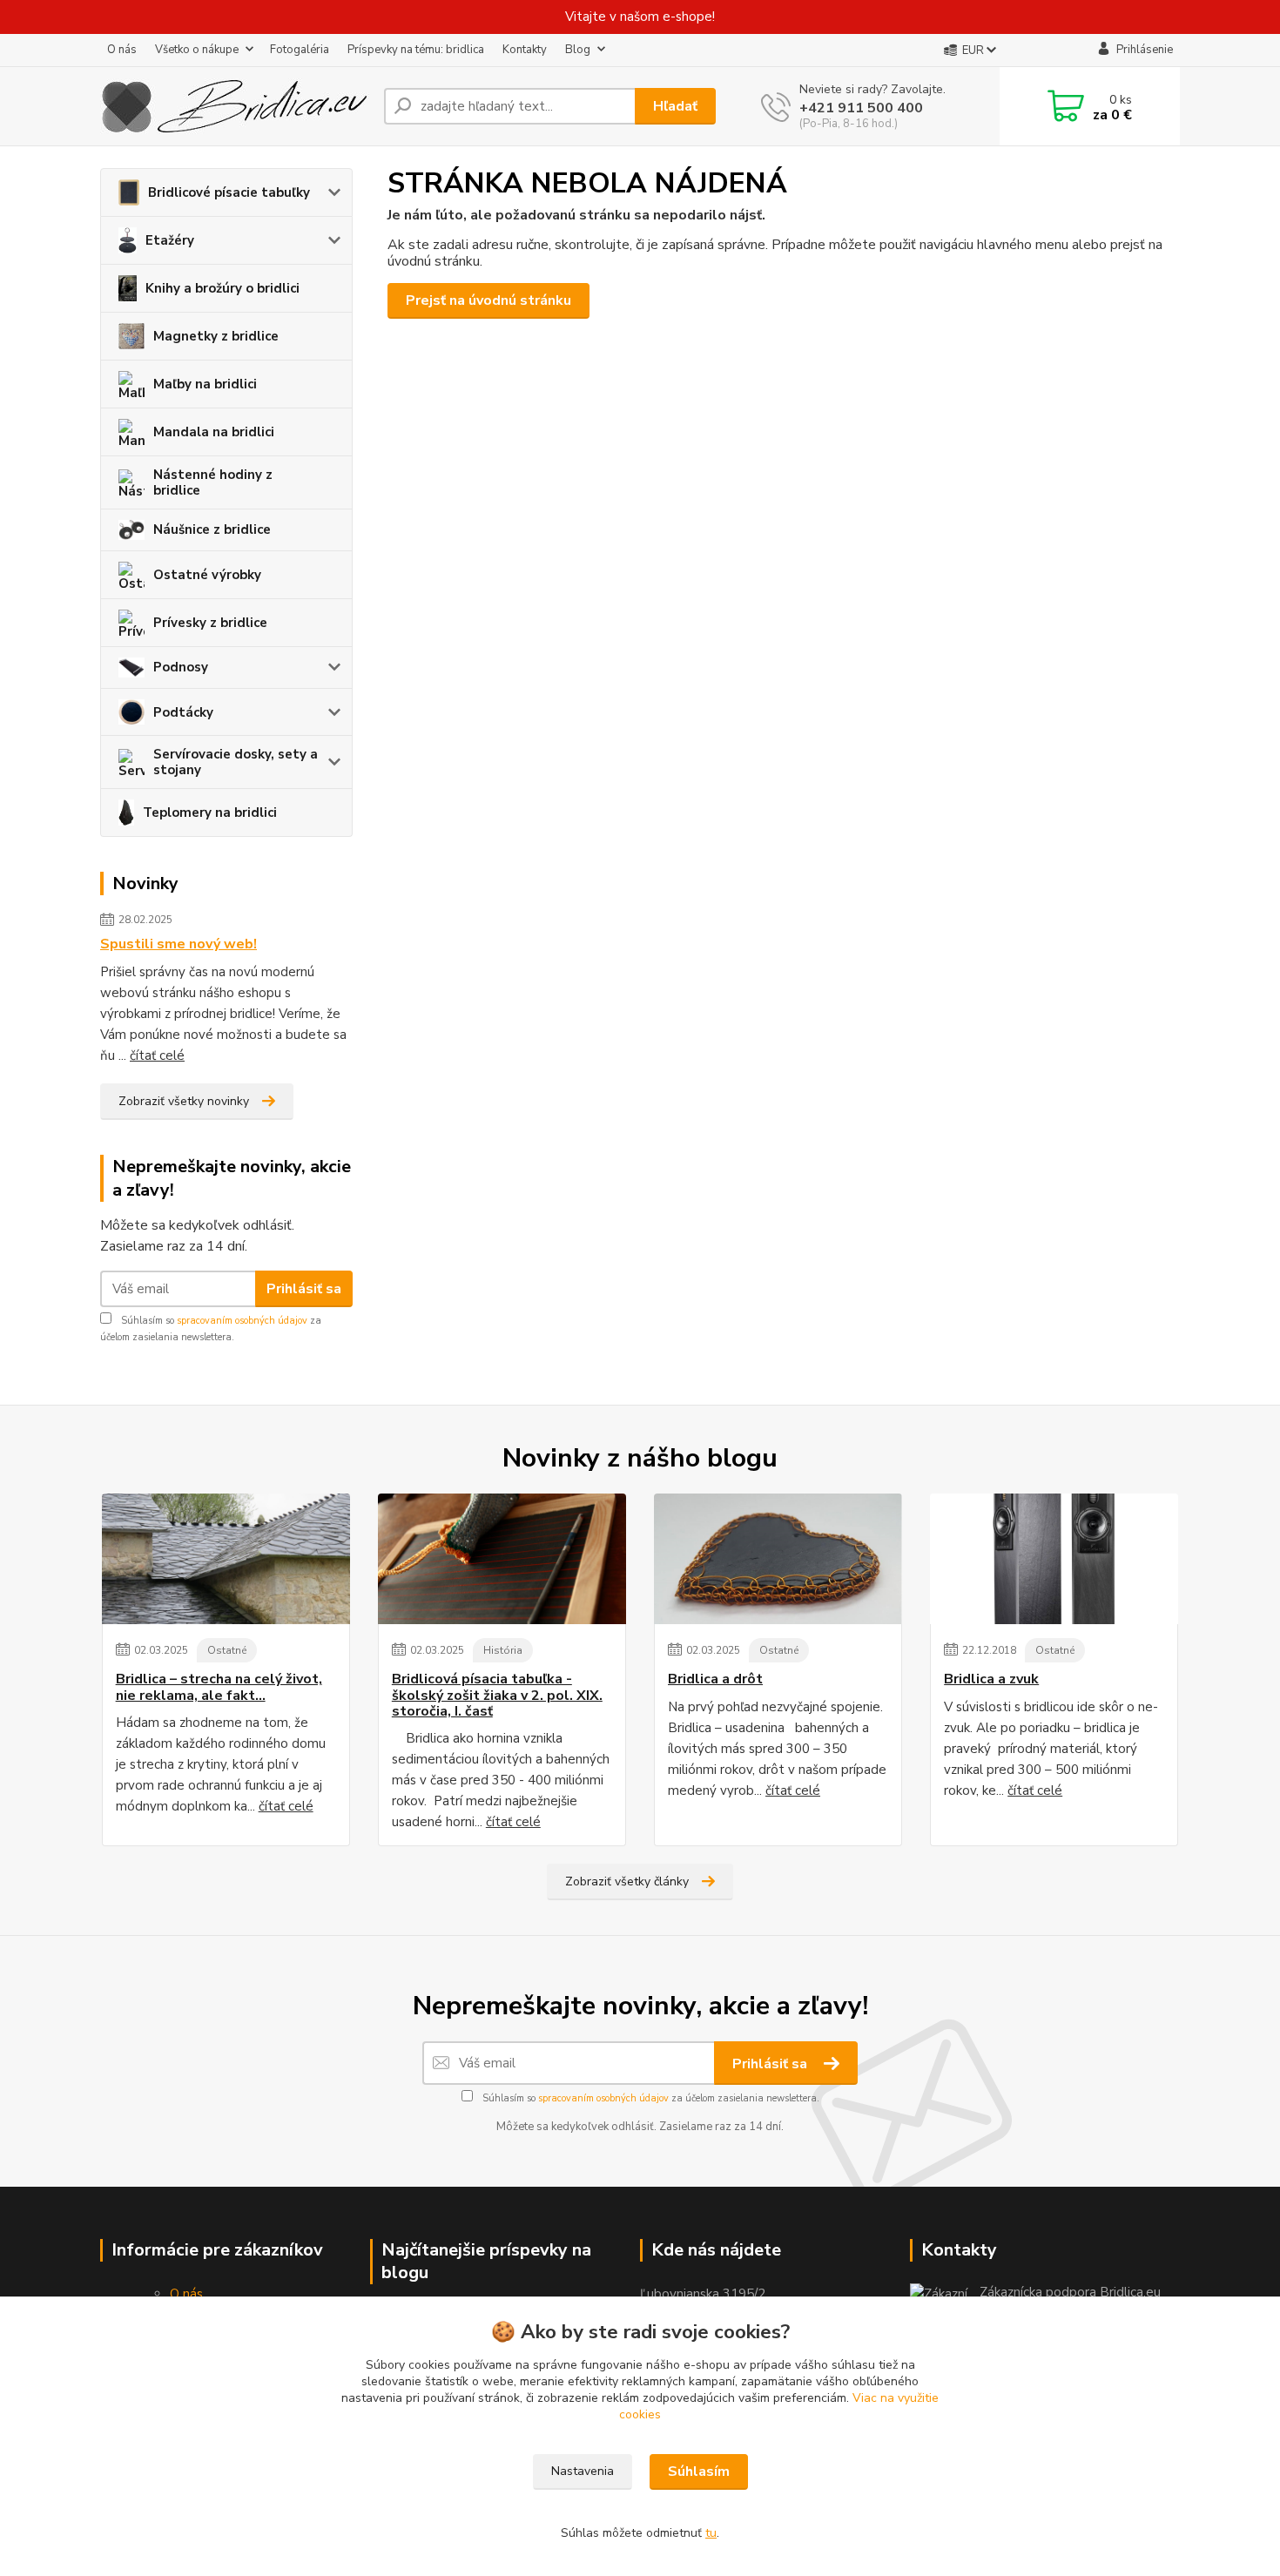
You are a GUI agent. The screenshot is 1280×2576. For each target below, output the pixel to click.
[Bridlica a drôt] (778, 1559)
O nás (122, 50)
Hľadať (675, 106)
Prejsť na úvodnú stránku (488, 300)
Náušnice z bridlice (212, 529)
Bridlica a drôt (715, 1679)
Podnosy (181, 667)
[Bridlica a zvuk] (1054, 1559)
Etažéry (170, 240)
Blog (578, 50)
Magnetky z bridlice (216, 336)
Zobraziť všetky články (627, 1881)
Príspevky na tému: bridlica (416, 50)
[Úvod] (235, 106)
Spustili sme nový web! (179, 944)
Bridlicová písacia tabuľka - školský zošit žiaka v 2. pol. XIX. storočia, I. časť (497, 1695)
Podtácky (183, 712)
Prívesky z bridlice (210, 623)
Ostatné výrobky (207, 575)
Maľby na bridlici (205, 384)
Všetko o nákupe (197, 50)
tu (711, 2533)
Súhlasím (699, 2471)
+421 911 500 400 (861, 108)
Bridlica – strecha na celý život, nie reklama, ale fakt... (219, 1687)
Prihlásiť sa (304, 1289)
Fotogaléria (300, 50)
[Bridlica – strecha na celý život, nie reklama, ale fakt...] (226, 1559)
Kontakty (525, 50)
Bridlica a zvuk (991, 1679)
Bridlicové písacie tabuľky (229, 192)
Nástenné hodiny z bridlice (213, 482)
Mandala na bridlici (214, 432)
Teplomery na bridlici (210, 813)
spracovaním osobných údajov (242, 1321)
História (503, 1650)
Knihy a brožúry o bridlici (222, 288)
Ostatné (227, 1650)
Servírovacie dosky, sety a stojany (236, 762)
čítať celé (157, 1055)
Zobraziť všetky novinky (184, 1101)
